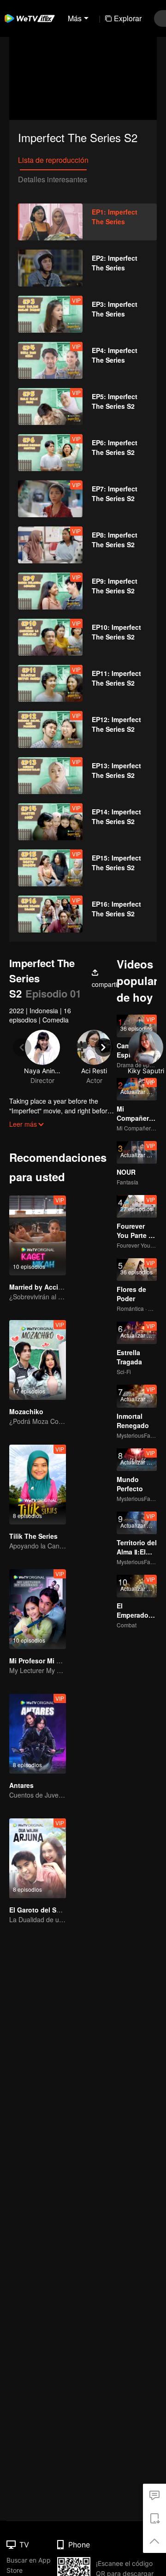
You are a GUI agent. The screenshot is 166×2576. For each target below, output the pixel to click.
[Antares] (38, 1734)
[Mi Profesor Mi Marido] (38, 1609)
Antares (21, 1785)
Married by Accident (41, 1287)
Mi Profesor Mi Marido (44, 1661)
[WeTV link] (30, 18)
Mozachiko (26, 1411)
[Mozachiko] (38, 1360)
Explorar (128, 18)
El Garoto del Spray (40, 1910)
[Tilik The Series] (38, 1485)
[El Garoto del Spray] (38, 1858)
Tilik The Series (33, 1536)
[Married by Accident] (38, 1235)
